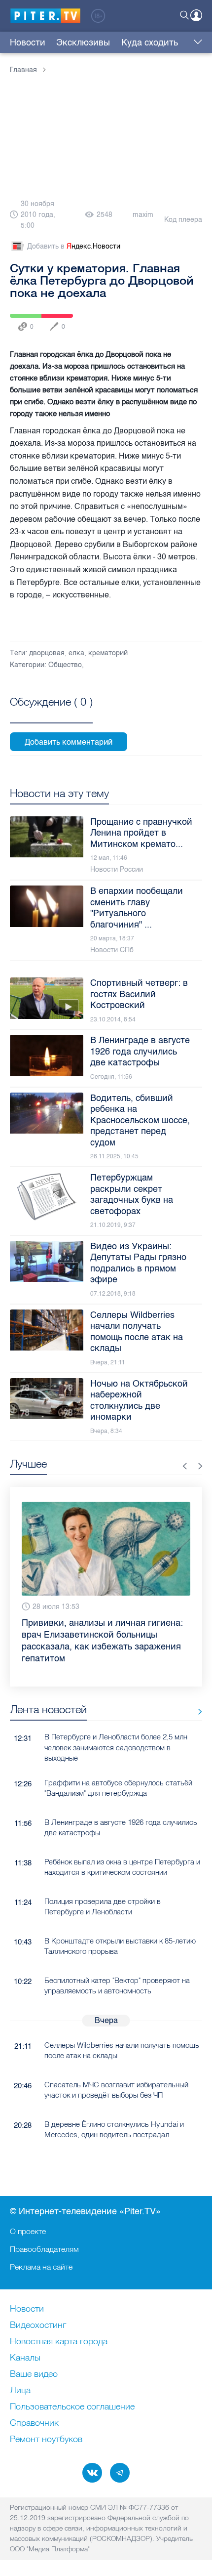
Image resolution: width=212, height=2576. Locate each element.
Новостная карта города (59, 2342)
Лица (20, 2391)
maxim (143, 215)
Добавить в (74, 246)
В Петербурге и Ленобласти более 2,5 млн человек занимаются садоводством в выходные (116, 1747)
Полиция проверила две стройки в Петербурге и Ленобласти (103, 1906)
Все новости (196, 1711)
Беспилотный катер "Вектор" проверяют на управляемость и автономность (117, 1985)
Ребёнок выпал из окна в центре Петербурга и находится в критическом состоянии (122, 1867)
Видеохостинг (38, 2325)
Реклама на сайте (41, 2267)
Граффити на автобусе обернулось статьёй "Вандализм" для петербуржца (118, 1788)
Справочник (34, 2423)
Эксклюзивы (83, 42)
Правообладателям (44, 2249)
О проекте (28, 2231)
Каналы (25, 2358)
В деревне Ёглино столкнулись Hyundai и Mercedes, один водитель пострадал (114, 2129)
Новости (28, 42)
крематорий (108, 653)
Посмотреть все (51, 713)
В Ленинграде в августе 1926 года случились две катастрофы (121, 1827)
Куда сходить (150, 42)
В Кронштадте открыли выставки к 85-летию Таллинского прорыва (120, 1946)
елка (76, 653)
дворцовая (47, 653)
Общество (65, 665)
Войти (196, 15)
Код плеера (183, 220)
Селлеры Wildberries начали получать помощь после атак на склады (122, 2050)
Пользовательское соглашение (72, 2407)
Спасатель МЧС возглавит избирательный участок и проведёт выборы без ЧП (116, 2090)
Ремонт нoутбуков (46, 2440)
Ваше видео (34, 2374)
